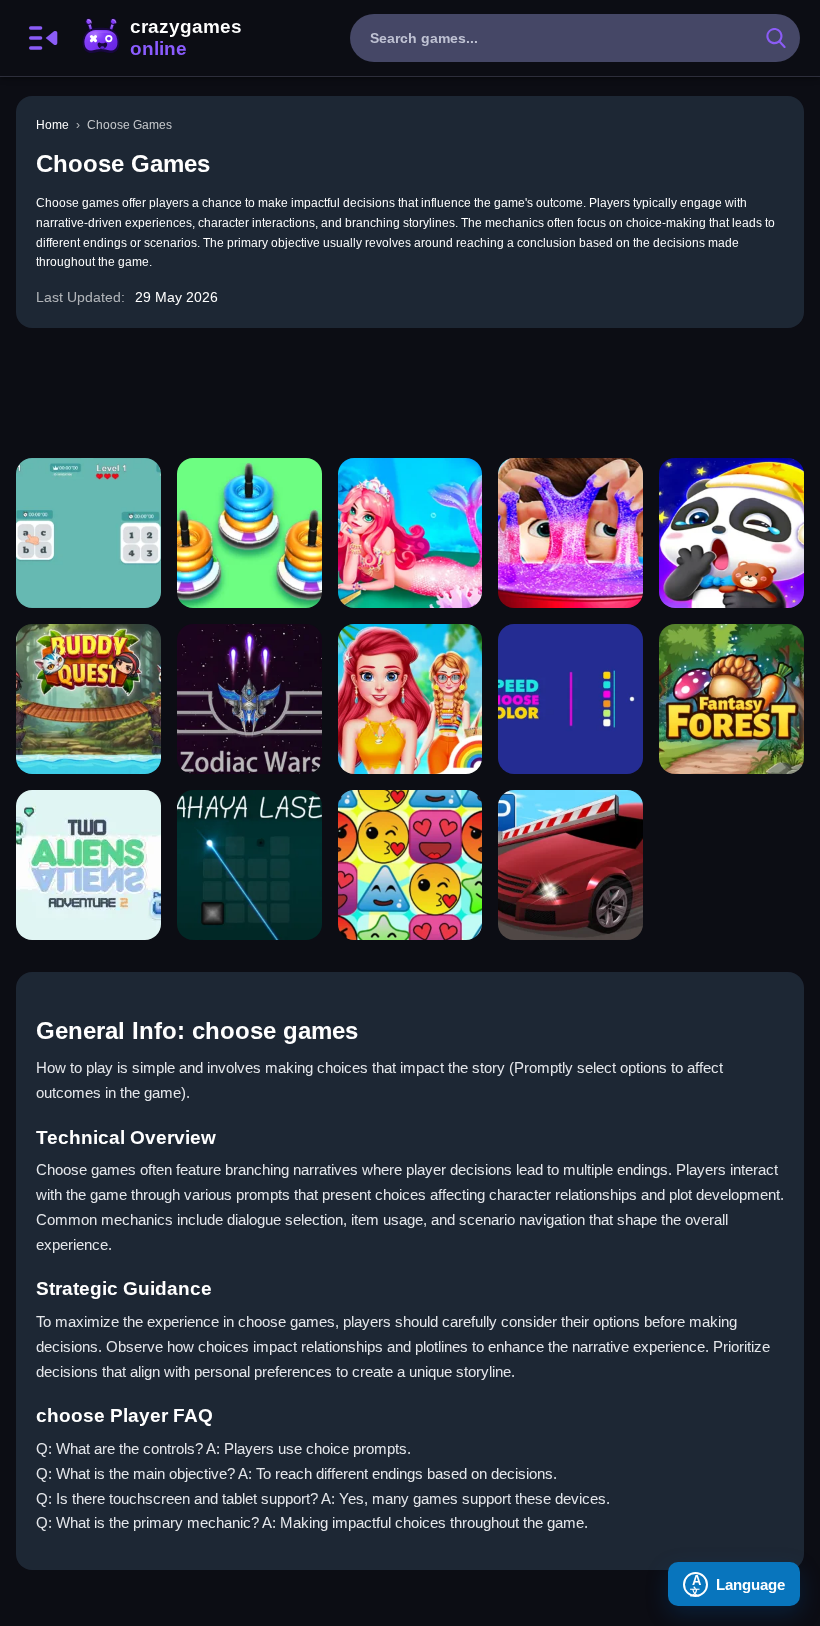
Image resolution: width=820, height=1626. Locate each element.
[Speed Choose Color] (570, 699)
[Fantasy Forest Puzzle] (731, 699)
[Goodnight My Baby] (731, 533)
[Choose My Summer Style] (410, 699)
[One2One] (88, 533)
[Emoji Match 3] (410, 865)
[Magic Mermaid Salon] (410, 533)
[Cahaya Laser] (249, 865)
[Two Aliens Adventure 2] (88, 865)
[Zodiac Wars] (249, 699)
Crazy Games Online (161, 38)
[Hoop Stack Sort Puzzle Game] (249, 533)
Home (52, 125)
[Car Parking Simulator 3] (570, 865)
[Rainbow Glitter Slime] (570, 533)
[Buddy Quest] (88, 699)
